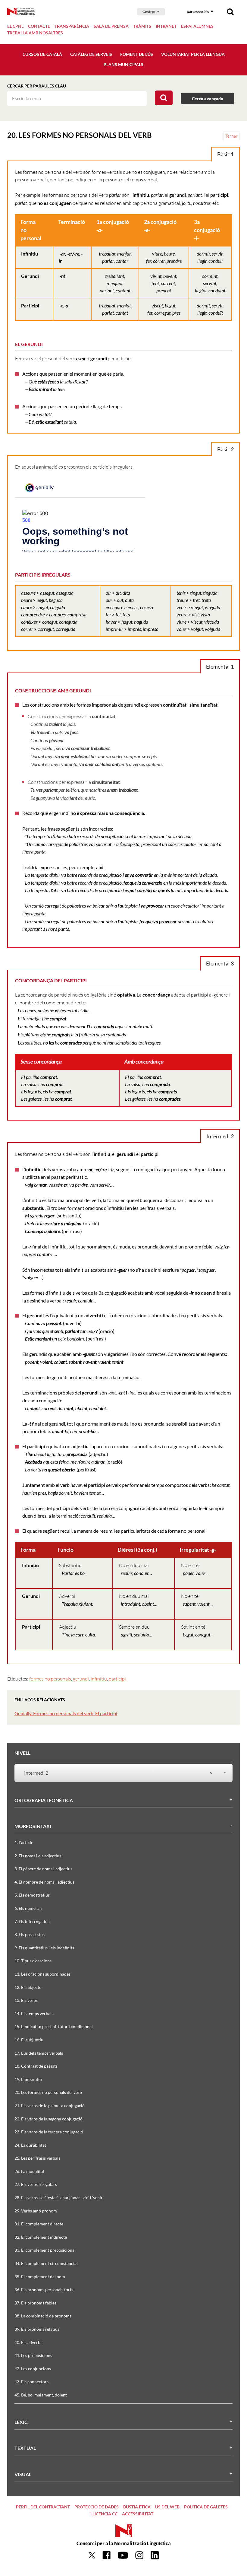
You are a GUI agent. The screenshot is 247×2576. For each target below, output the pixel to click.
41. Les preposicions (33, 2355)
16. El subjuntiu (29, 2040)
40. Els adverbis (29, 2342)
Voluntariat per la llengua (193, 54)
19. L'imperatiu (28, 2079)
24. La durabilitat (30, 2145)
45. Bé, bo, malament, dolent (41, 2395)
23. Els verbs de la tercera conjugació (49, 2132)
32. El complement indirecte (41, 2237)
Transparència (72, 26)
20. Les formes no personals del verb (48, 2092)
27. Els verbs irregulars (36, 2184)
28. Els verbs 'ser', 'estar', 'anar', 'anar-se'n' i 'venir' (59, 2198)
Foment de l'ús (137, 54)
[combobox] (120, 1773)
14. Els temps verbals (34, 2013)
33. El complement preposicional (45, 2250)
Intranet (166, 26)
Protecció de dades (97, 2507)
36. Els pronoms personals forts (44, 2290)
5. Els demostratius (32, 1895)
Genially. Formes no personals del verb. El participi (66, 1713)
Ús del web (167, 2507)
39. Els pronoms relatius (37, 2329)
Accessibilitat (138, 2514)
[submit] (164, 98)
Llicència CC (104, 2514)
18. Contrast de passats (36, 2066)
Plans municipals (123, 64)
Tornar (231, 136)
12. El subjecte (28, 1987)
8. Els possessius (30, 1934)
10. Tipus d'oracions (33, 1961)
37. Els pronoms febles (35, 2303)
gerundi (81, 1679)
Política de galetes (206, 2507)
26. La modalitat (29, 2171)
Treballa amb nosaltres (35, 33)
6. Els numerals (28, 1908)
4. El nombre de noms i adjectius (44, 1882)
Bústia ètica (137, 2507)
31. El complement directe (39, 2224)
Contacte (39, 26)
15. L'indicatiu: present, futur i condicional (54, 2026)
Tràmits (142, 26)
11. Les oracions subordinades (42, 1974)
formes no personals (50, 1679)
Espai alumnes (197, 26)
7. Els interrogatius (32, 1921)
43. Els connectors (31, 2382)
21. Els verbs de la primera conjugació (50, 2105)
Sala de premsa (111, 26)
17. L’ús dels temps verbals (39, 2053)
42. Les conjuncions (33, 2369)
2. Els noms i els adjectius (38, 1856)
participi (117, 1679)
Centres (149, 12)
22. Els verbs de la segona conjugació (48, 2119)
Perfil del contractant (43, 2507)
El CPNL (15, 26)
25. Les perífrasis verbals (37, 2158)
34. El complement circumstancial (46, 2263)
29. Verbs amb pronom (36, 2211)
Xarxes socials (198, 12)
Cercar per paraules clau (37, 86)
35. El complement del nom (40, 2277)
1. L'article (24, 1842)
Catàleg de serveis (91, 54)
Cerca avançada (208, 99)
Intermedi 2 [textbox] (118, 1773)
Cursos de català (42, 54)
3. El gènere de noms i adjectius (43, 1869)
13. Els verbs (26, 2000)
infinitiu (99, 1679)
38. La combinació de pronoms (43, 2316)
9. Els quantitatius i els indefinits (44, 1948)
